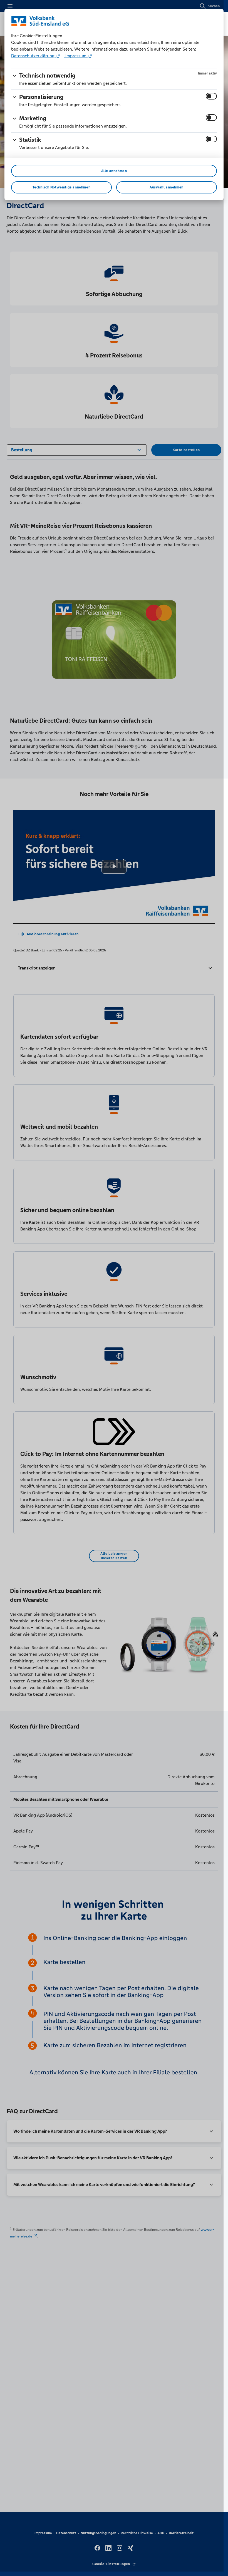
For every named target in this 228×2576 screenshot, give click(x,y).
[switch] (211, 96)
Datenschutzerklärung (33, 56)
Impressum (76, 56)
